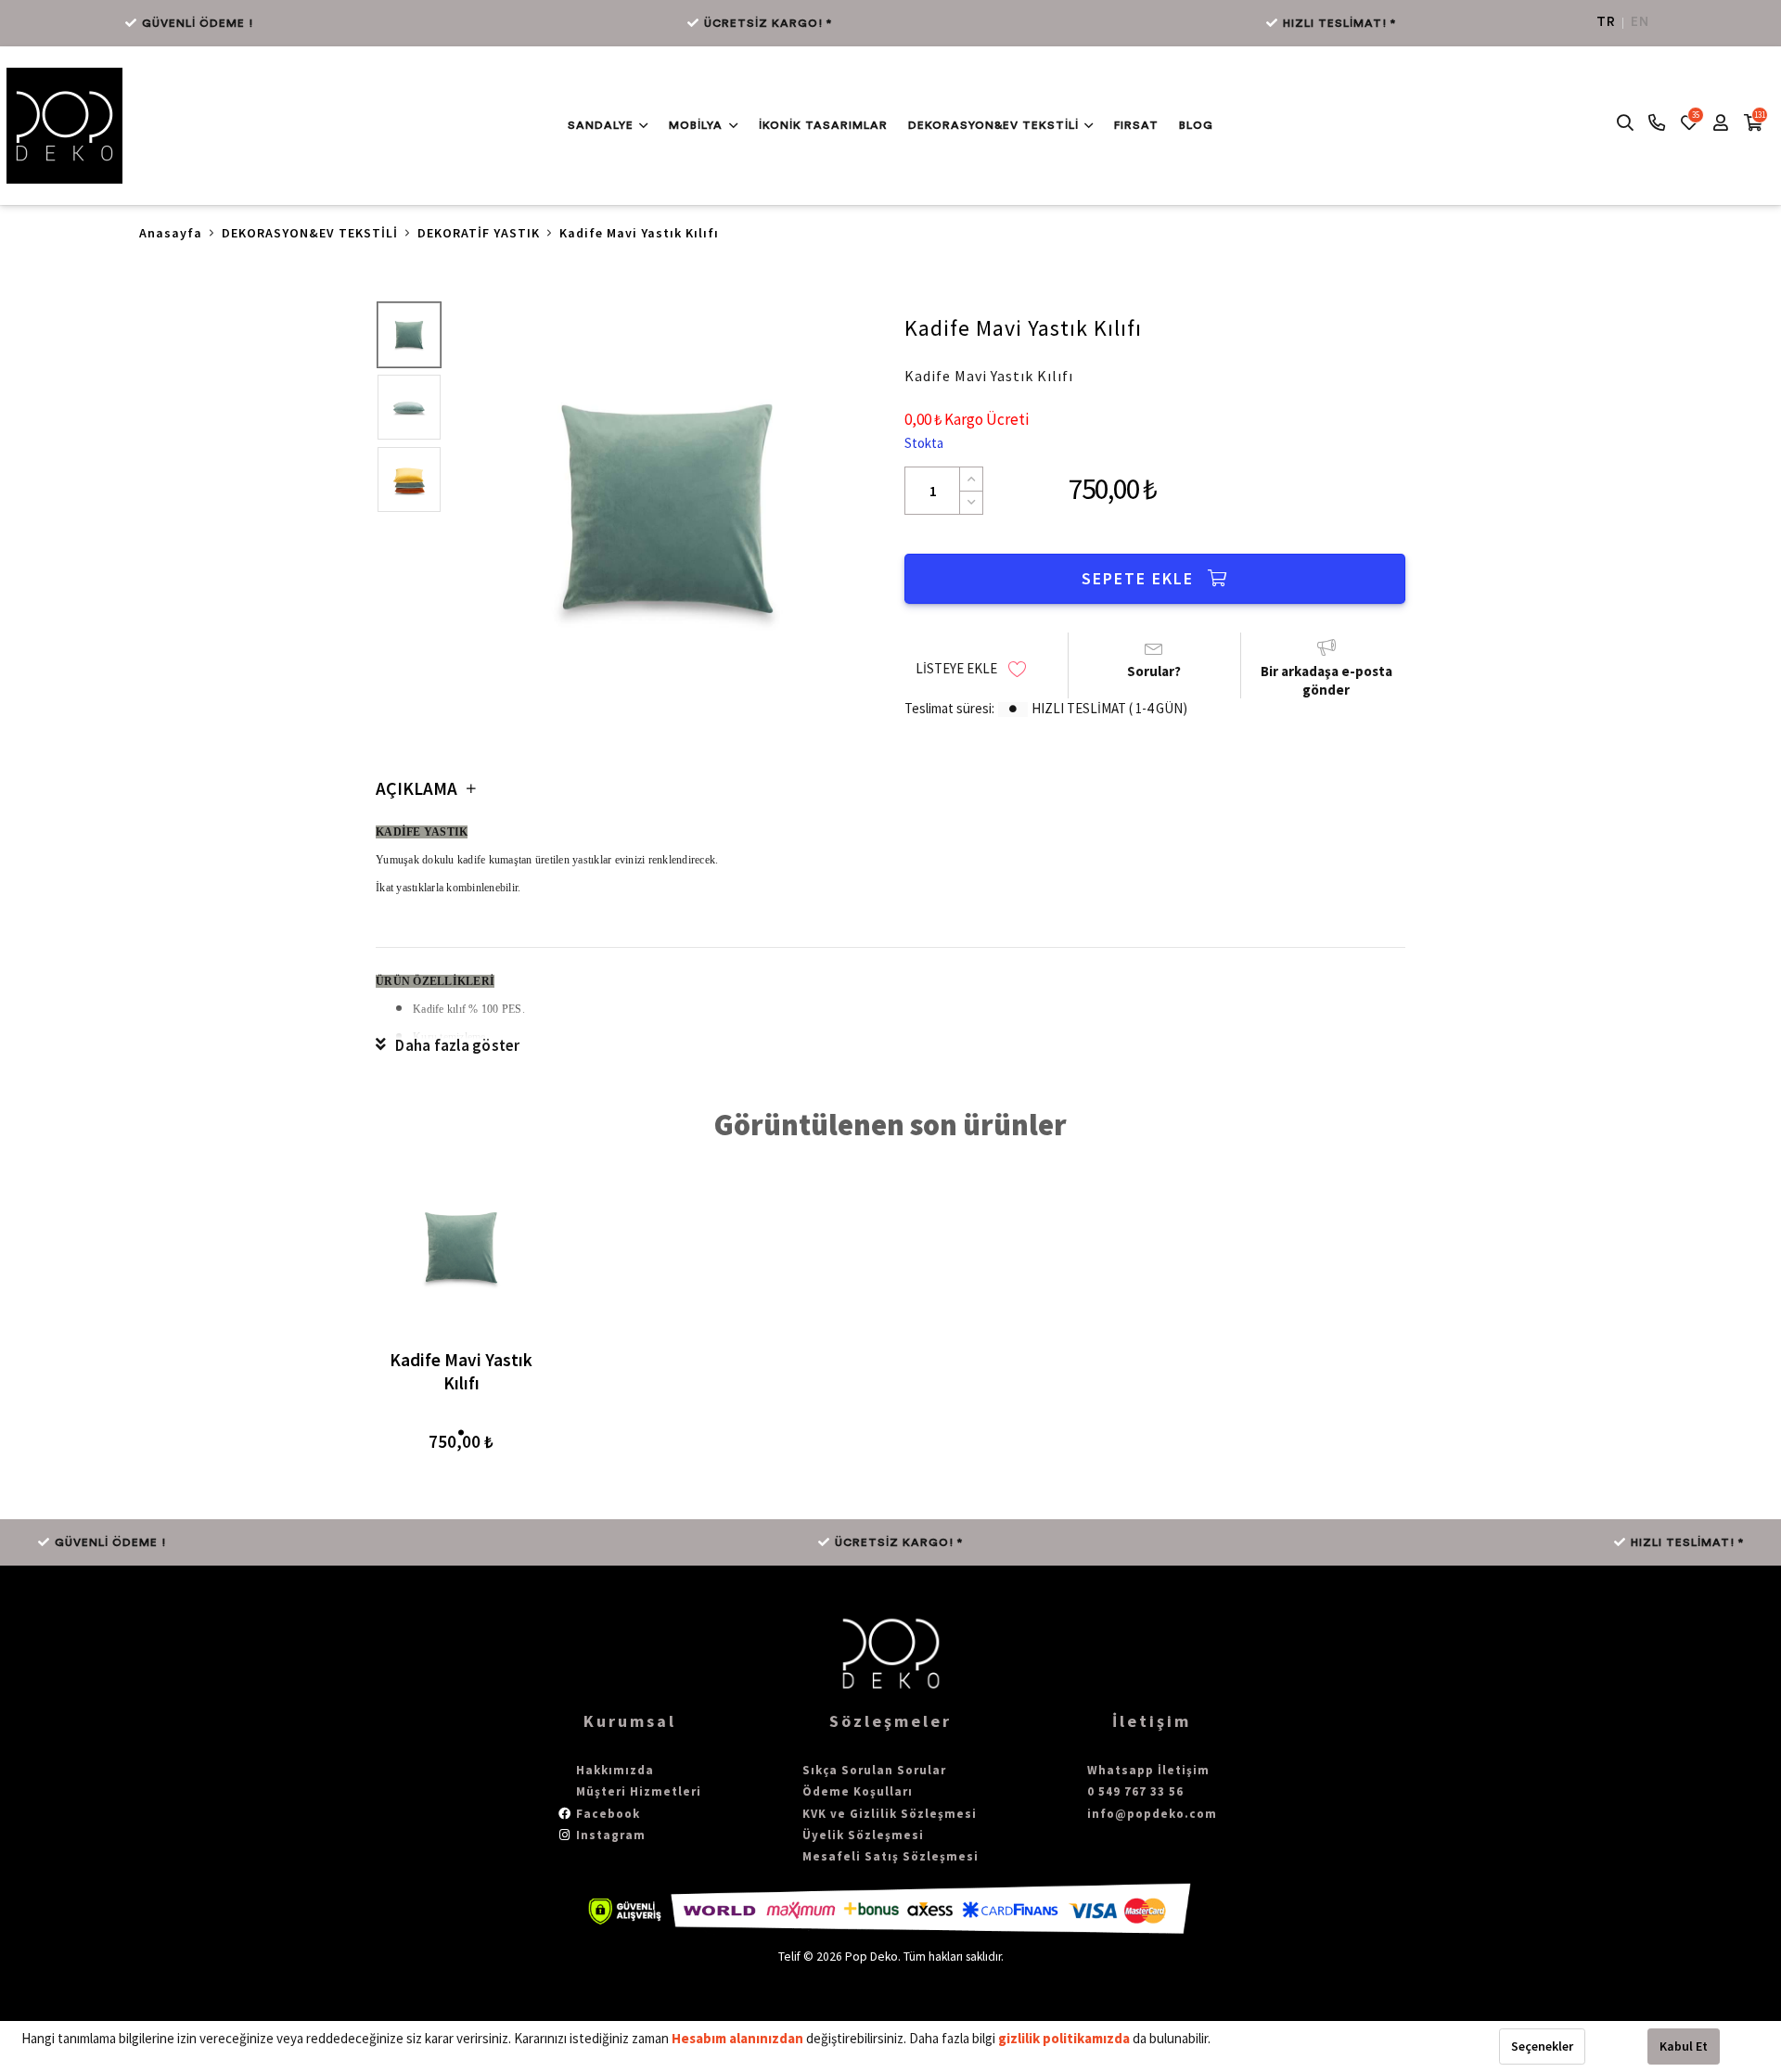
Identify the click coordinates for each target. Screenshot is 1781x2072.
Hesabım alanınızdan (739, 2038)
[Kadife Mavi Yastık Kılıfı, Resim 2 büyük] (409, 407)
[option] (667, 508)
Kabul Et (1684, 2046)
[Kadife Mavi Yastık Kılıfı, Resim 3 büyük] (409, 480)
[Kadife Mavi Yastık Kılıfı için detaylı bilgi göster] (461, 1247)
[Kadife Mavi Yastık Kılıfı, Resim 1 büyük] (409, 335)
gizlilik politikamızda (1065, 2038)
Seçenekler (1542, 2046)
